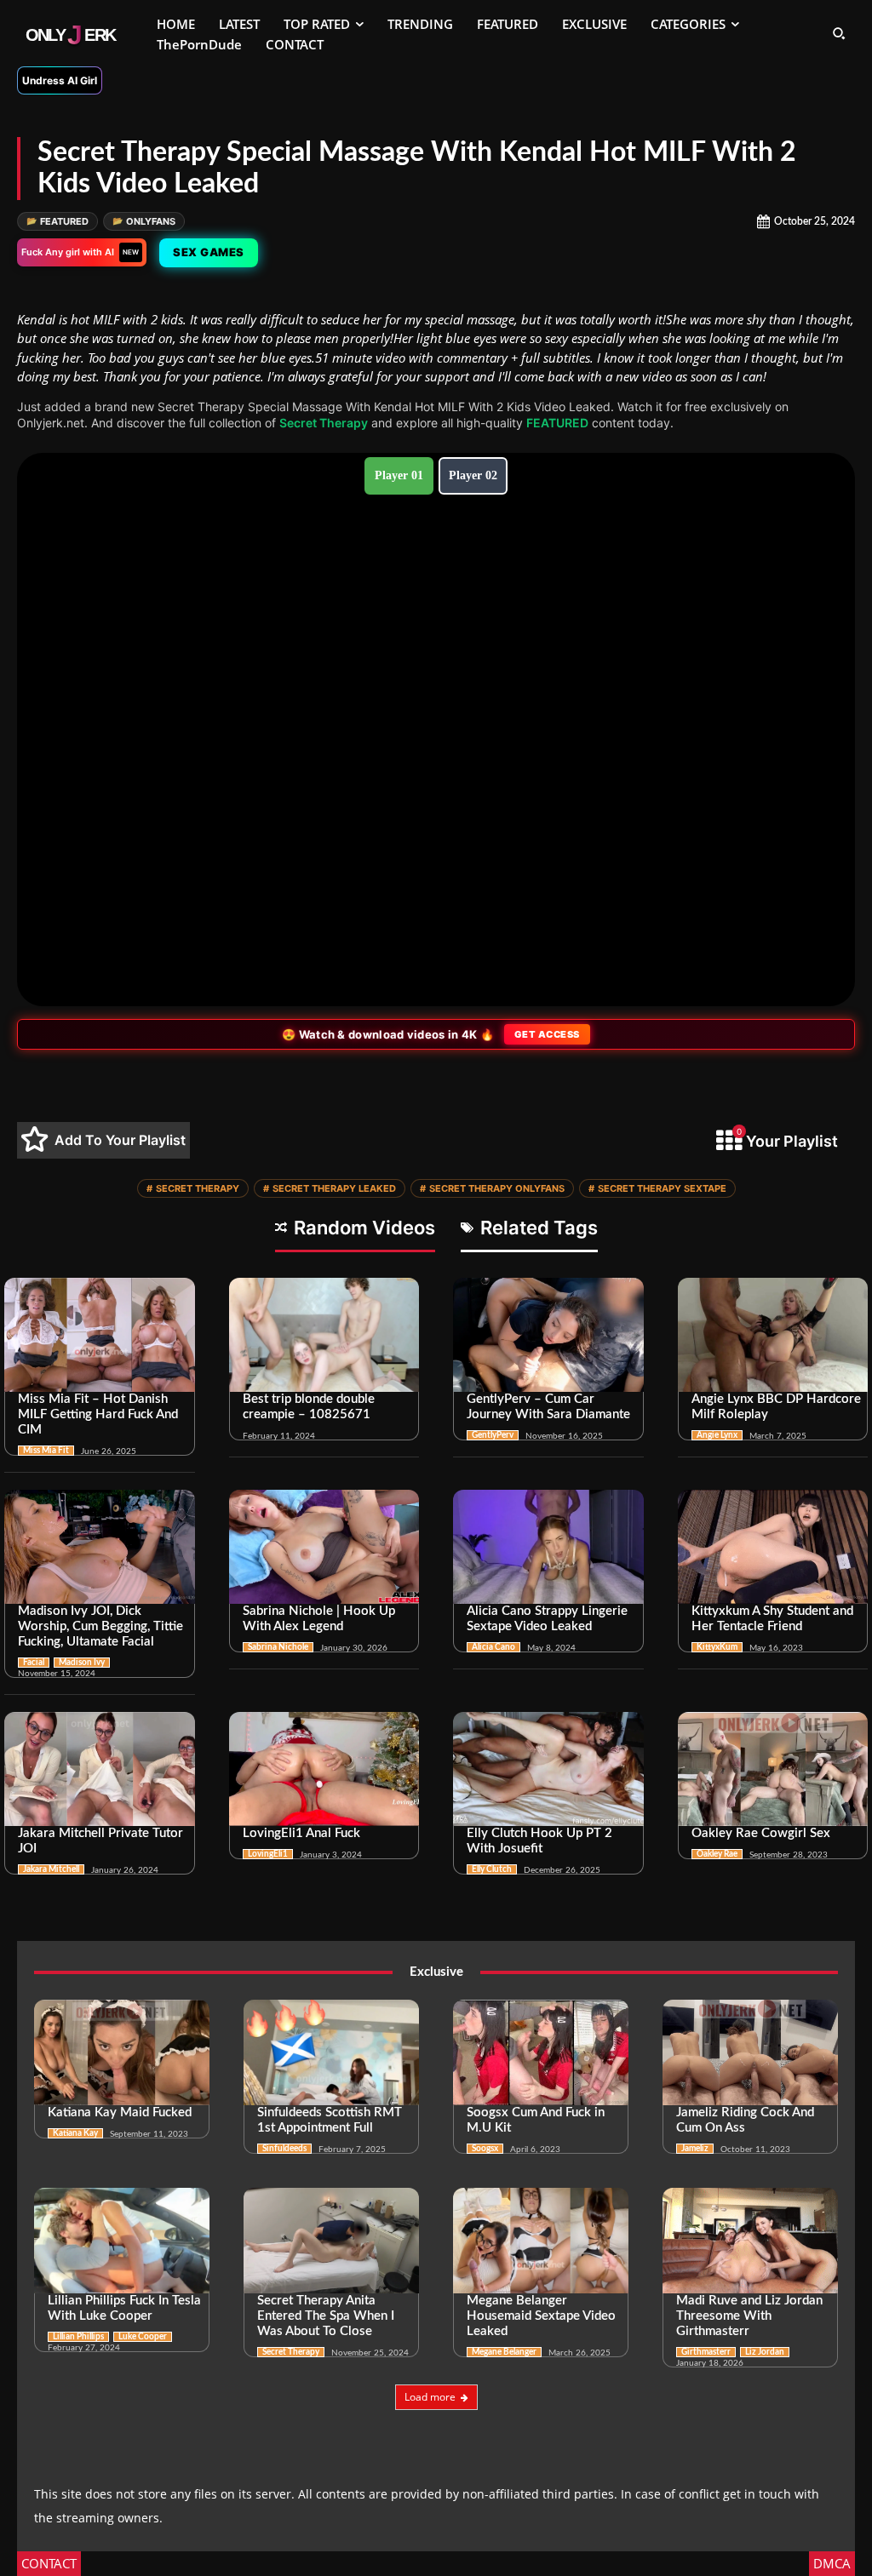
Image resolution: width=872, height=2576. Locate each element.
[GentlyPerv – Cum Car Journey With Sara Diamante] (548, 1335)
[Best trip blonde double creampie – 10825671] (324, 1335)
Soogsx (485, 2149)
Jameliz (695, 2149)
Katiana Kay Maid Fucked (120, 2112)
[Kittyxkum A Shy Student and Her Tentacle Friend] (773, 1547)
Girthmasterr (706, 2352)
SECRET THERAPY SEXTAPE (657, 1188)
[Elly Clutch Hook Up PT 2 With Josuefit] (548, 1769)
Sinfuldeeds (284, 2149)
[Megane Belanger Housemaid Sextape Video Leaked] (541, 2241)
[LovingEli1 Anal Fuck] (324, 1769)
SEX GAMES (209, 252)
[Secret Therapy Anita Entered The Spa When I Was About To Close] (331, 2241)
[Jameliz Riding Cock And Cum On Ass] (750, 2052)
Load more (430, 2397)
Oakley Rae (717, 1854)
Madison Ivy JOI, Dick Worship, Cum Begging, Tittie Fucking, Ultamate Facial (100, 1626)
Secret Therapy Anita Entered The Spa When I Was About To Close (326, 2316)
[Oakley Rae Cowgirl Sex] (773, 1769)
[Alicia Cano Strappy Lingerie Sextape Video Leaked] (548, 1547)
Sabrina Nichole (278, 1647)
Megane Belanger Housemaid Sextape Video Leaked (541, 2316)
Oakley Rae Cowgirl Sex (761, 1833)
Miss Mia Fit (46, 1451)
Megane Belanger (504, 2352)
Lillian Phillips (78, 2337)
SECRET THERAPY (193, 1188)
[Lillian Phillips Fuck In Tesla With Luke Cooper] (122, 2241)
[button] (839, 33)
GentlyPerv (493, 1435)
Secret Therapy (324, 423)
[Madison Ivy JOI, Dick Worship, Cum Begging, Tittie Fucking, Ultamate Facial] (100, 1547)
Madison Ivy (82, 1663)
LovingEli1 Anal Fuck (301, 1833)
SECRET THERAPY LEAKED (330, 1188)
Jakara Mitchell (51, 1869)
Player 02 (473, 475)
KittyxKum (717, 1647)
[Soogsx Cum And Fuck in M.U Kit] (541, 2052)
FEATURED (57, 221)
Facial (34, 1663)
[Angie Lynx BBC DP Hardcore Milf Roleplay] (773, 1335)
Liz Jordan (765, 2352)
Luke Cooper (143, 2337)
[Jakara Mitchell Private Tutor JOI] (100, 1769)
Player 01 (399, 475)
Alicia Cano (493, 1647)
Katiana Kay (75, 2133)
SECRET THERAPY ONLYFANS (492, 1188)
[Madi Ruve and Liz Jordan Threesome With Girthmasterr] (750, 2241)
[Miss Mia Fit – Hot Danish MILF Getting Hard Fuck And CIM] (100, 1335)
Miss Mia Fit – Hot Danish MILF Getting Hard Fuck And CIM (98, 1414)
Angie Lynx (717, 1435)
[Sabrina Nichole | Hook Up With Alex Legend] (324, 1547)
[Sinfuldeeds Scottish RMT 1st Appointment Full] (331, 2052)
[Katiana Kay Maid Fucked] (122, 2052)
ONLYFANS (144, 221)
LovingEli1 (268, 1854)
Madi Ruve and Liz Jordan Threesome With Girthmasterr (749, 2316)
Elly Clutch (492, 1869)
